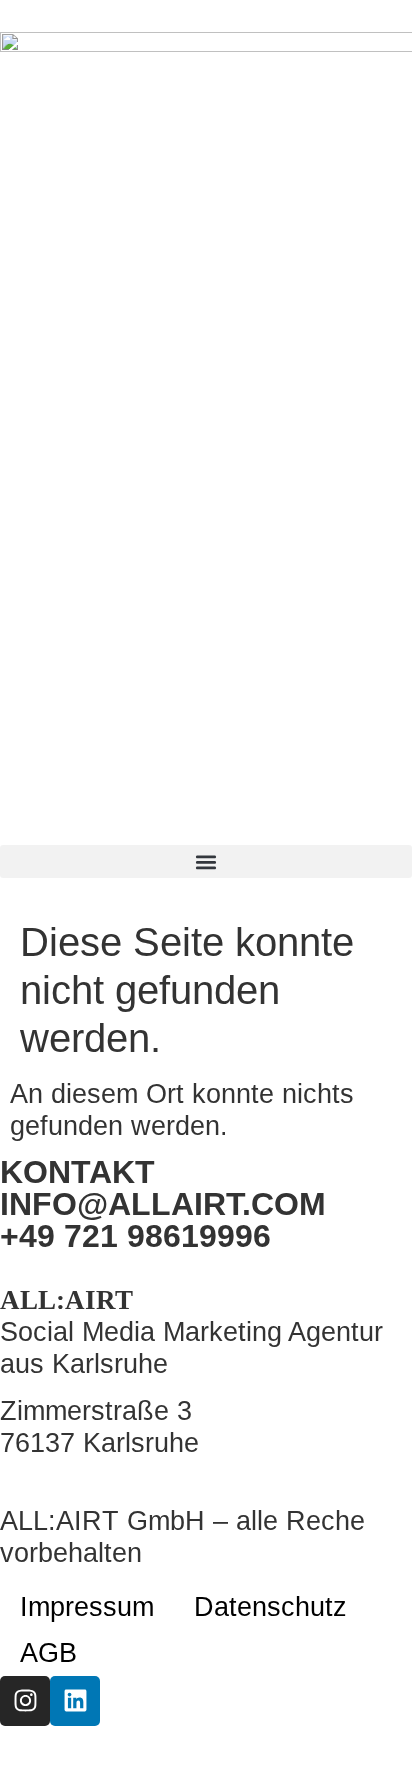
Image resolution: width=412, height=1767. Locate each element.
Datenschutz (270, 1606)
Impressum (87, 1606)
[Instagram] (25, 1701)
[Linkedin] (75, 1701)
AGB (48, 1652)
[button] (206, 861)
